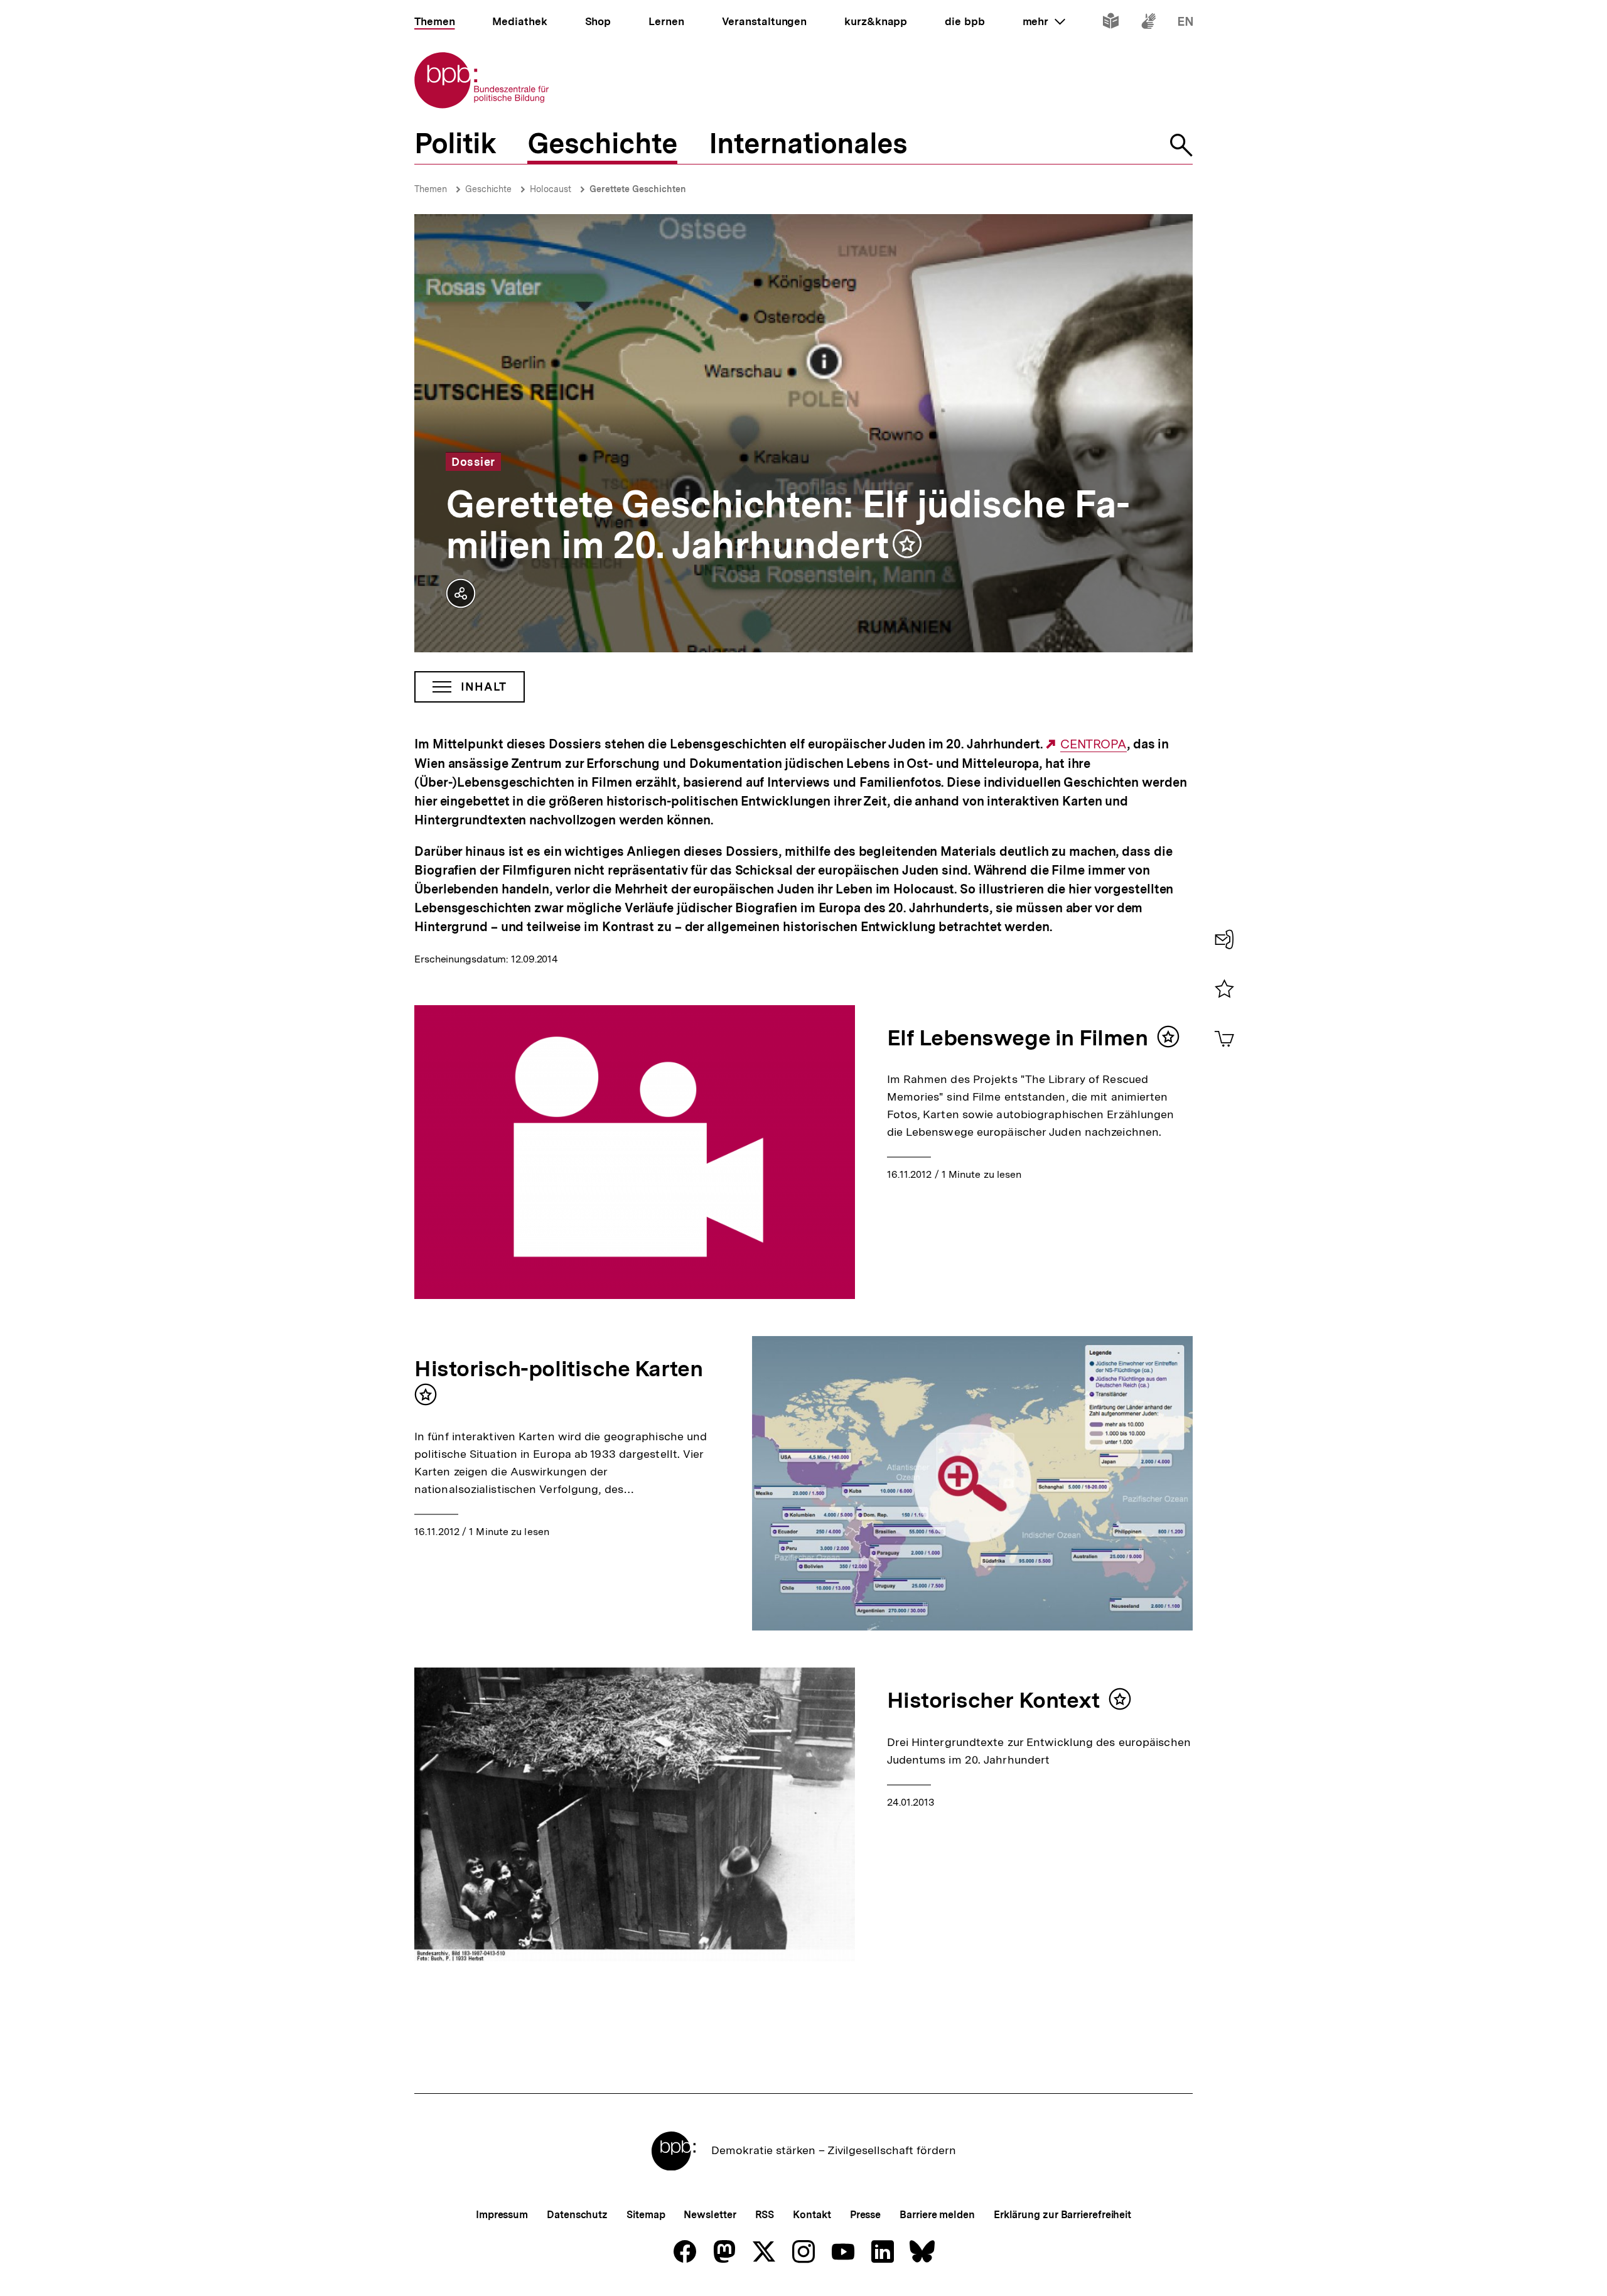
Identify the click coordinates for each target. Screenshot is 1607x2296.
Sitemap (646, 2215)
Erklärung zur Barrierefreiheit (1062, 2215)
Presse (865, 2215)
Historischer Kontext (993, 1700)
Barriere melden (937, 2215)
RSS (765, 2215)
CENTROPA (1094, 744)
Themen (431, 189)
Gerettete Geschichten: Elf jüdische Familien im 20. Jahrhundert (788, 525)
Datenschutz (577, 2215)
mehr (1044, 21)
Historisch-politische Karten (558, 1369)
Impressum (502, 2215)
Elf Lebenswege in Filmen (1018, 1038)
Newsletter (710, 2215)
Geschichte (488, 189)
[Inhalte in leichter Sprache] (1111, 24)
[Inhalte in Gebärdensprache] (1148, 24)
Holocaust (551, 189)
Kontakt (812, 2215)
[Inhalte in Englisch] (1185, 24)
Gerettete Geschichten (638, 189)
